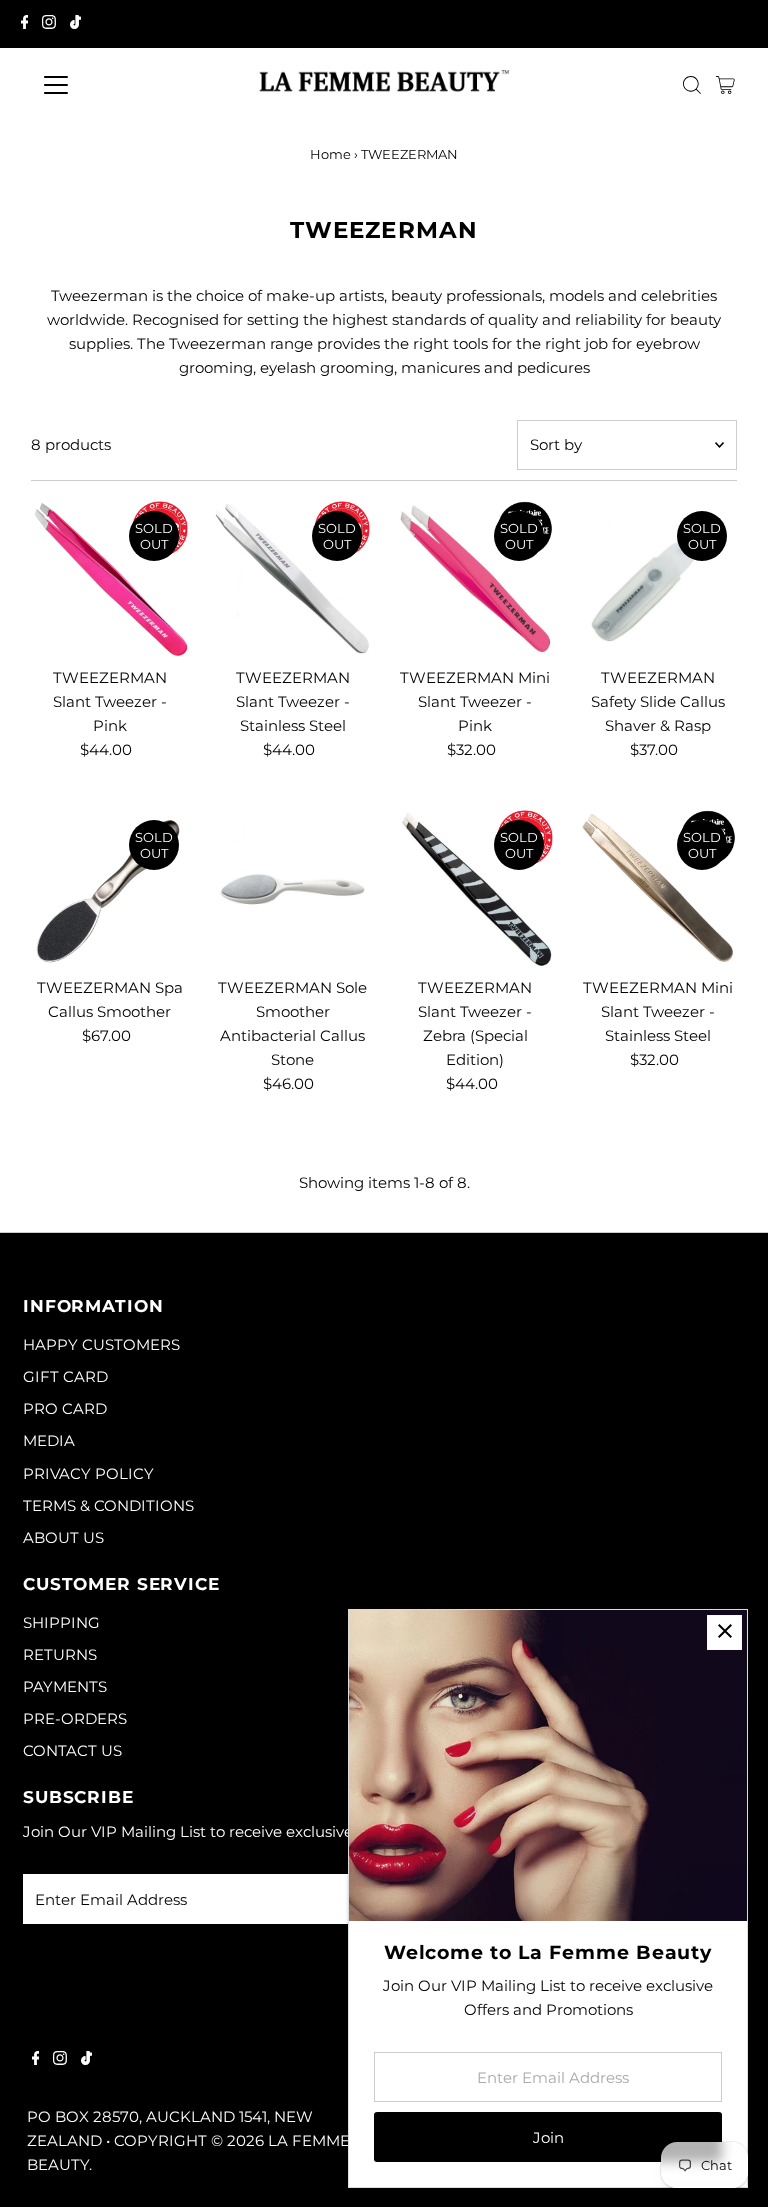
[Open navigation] (114, 85)
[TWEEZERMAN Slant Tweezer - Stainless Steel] (293, 580)
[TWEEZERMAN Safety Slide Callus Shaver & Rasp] (658, 580)
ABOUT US (63, 1537)
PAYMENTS (65, 1686)
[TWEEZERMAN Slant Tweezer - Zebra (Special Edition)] (476, 889)
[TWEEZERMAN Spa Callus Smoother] (110, 889)
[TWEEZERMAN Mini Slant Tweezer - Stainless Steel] (658, 889)
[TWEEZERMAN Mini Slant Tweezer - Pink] (476, 580)
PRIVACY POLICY (88, 1473)
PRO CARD (65, 1408)
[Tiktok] (75, 24)
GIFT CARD (65, 1376)
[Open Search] (692, 85)
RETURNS (60, 1654)
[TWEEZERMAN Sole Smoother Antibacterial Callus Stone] (293, 889)
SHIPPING (61, 1622)
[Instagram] (49, 24)
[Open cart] (725, 85)
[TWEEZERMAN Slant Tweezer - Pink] (110, 580)
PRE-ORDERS (75, 1718)
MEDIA (49, 1440)
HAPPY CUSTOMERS (101, 1344)
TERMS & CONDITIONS (108, 1505)
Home (330, 154)
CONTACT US (72, 1750)
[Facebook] (25, 24)
